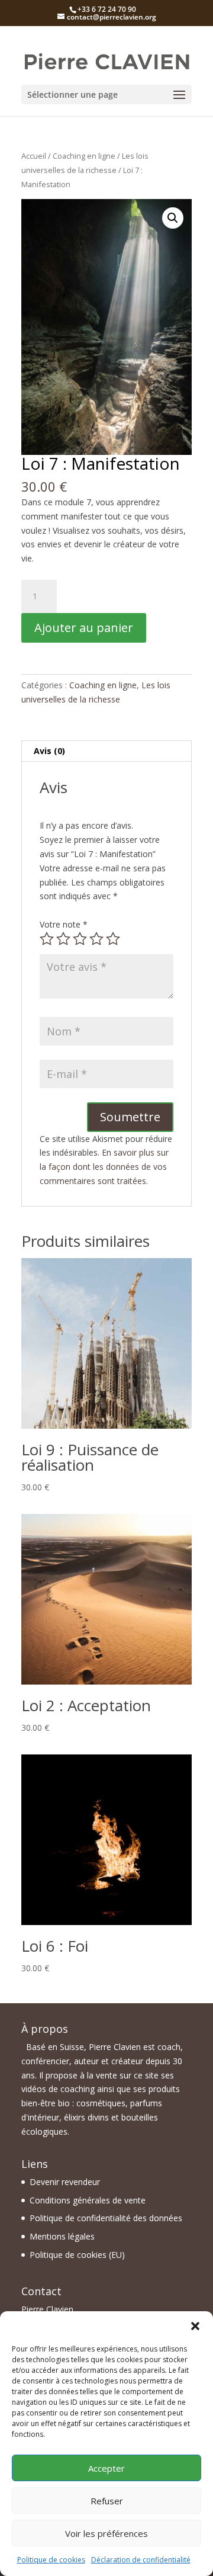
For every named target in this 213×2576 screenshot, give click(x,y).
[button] (195, 2326)
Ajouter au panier (84, 628)
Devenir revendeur (65, 2182)
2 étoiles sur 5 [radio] (63, 939)
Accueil (34, 156)
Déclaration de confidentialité (141, 2560)
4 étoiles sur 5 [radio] (96, 939)
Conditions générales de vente (88, 2200)
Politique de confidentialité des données (106, 2218)
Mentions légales (62, 2236)
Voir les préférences (106, 2533)
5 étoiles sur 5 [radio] (113, 939)
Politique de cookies (51, 2560)
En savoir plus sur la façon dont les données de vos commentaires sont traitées (104, 1167)
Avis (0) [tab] (49, 751)
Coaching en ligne (84, 156)
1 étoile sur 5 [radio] (47, 939)
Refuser (107, 2501)
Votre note (64, 924)
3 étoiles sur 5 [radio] (80, 939)
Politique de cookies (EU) (77, 2255)
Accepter (106, 2468)
